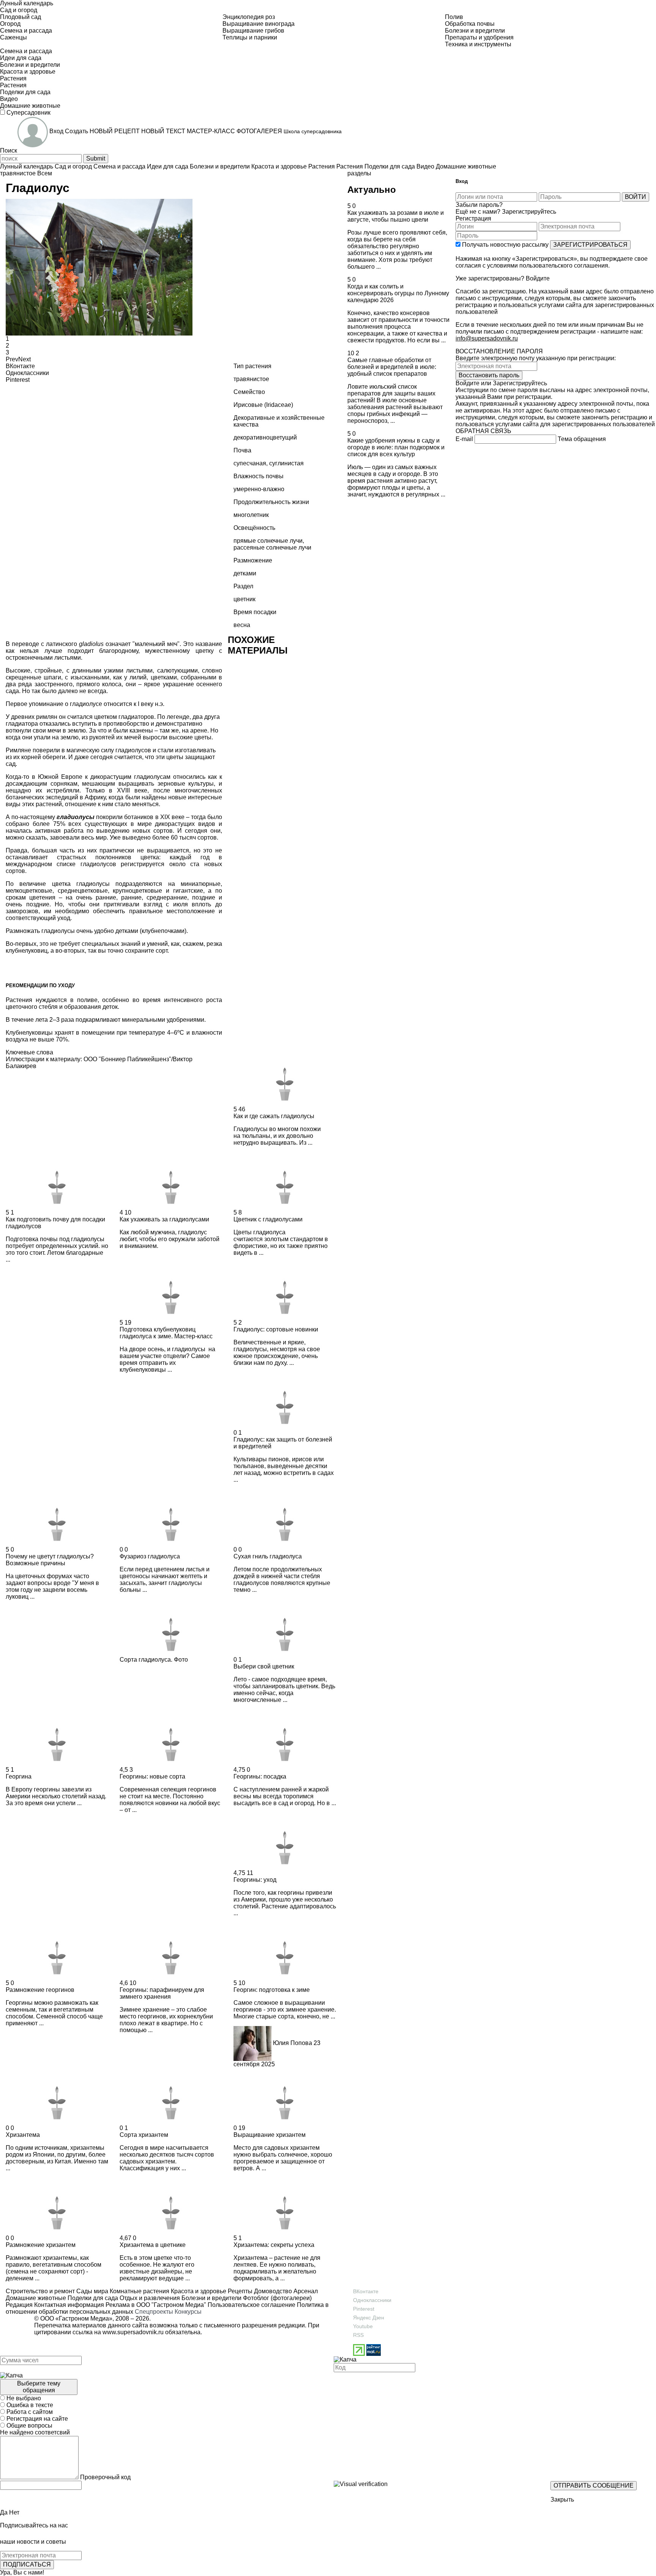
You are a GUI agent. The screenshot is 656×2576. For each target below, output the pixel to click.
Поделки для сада (92, 2298)
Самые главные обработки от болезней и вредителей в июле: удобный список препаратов (392, 367)
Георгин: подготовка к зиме (272, 1990)
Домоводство (272, 2291)
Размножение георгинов (40, 1990)
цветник (244, 599)
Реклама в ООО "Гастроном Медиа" (156, 2305)
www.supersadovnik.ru (133, 2332)
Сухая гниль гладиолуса (268, 1556)
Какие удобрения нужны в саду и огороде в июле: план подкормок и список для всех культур (396, 447)
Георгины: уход (255, 1880)
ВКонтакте (366, 2291)
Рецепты (239, 2291)
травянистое (18, 173)
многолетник (251, 515)
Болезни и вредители (211, 2298)
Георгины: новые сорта (152, 1776)
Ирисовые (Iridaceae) (263, 405)
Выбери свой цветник (264, 1666)
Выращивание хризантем (270, 2135)
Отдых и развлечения (149, 2298)
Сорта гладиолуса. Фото (154, 1660)
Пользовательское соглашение (252, 2305)
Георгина (19, 1776)
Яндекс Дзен (369, 2318)
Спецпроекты (154, 2312)
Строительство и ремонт (40, 2291)
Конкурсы (188, 2312)
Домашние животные (36, 2298)
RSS (358, 2335)
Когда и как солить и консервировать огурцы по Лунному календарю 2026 (398, 293)
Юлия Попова (293, 2043)
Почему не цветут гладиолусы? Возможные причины (50, 1560)
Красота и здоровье (198, 2291)
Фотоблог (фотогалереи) (277, 2298)
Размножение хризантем (41, 2245)
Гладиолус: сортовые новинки (276, 1329)
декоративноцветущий (265, 437)
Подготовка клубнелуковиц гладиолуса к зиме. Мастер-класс (166, 1333)
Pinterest (364, 2309)
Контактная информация (69, 2305)
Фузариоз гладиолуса (150, 1556)
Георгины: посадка (260, 1776)
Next (24, 359)
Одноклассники (372, 2300)
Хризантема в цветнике (153, 2245)
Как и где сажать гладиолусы (274, 1116)
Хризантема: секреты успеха (274, 2245)
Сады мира (91, 2291)
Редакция (19, 2305)
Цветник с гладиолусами (268, 1219)
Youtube (363, 2326)
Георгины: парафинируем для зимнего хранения (162, 1993)
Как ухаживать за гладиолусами (164, 1219)
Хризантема (23, 2135)
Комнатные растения (139, 2291)
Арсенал (305, 2291)
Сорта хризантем (144, 2135)
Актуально (372, 190)
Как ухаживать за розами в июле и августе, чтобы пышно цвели (396, 216)
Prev (12, 359)
